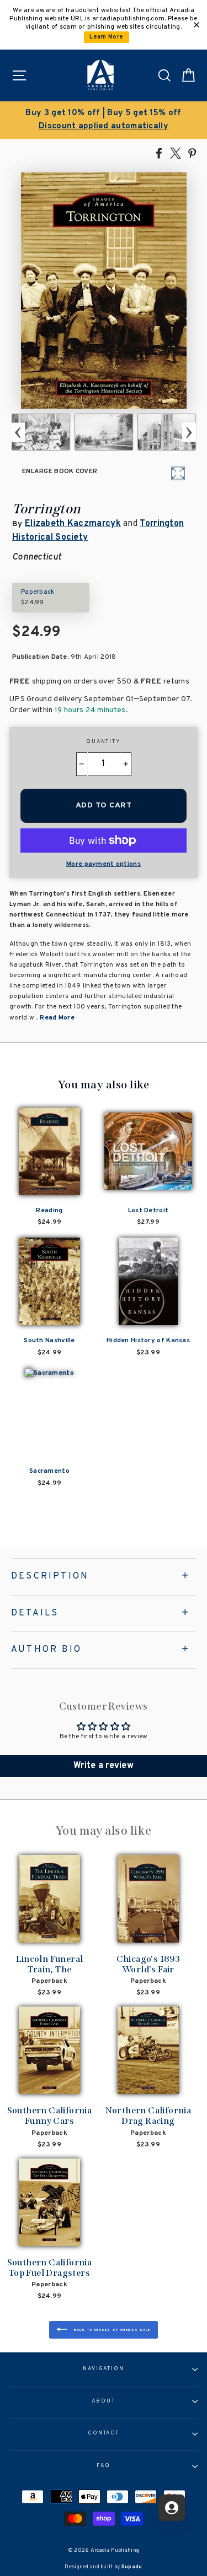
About (104, 2401)
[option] (104, 120)
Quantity (104, 742)
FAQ (104, 2466)
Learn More (106, 37)
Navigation (104, 2369)
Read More (57, 1018)
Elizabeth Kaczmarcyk (73, 524)
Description (50, 1576)
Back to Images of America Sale (111, 2330)
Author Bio (46, 1650)
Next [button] (189, 432)
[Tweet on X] (176, 153)
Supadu (132, 2567)
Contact (104, 2433)
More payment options (104, 864)
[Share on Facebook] (159, 153)
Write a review (104, 1766)
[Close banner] (197, 25)
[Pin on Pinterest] (192, 153)
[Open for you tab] (172, 2508)
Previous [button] (18, 432)
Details (35, 1613)
